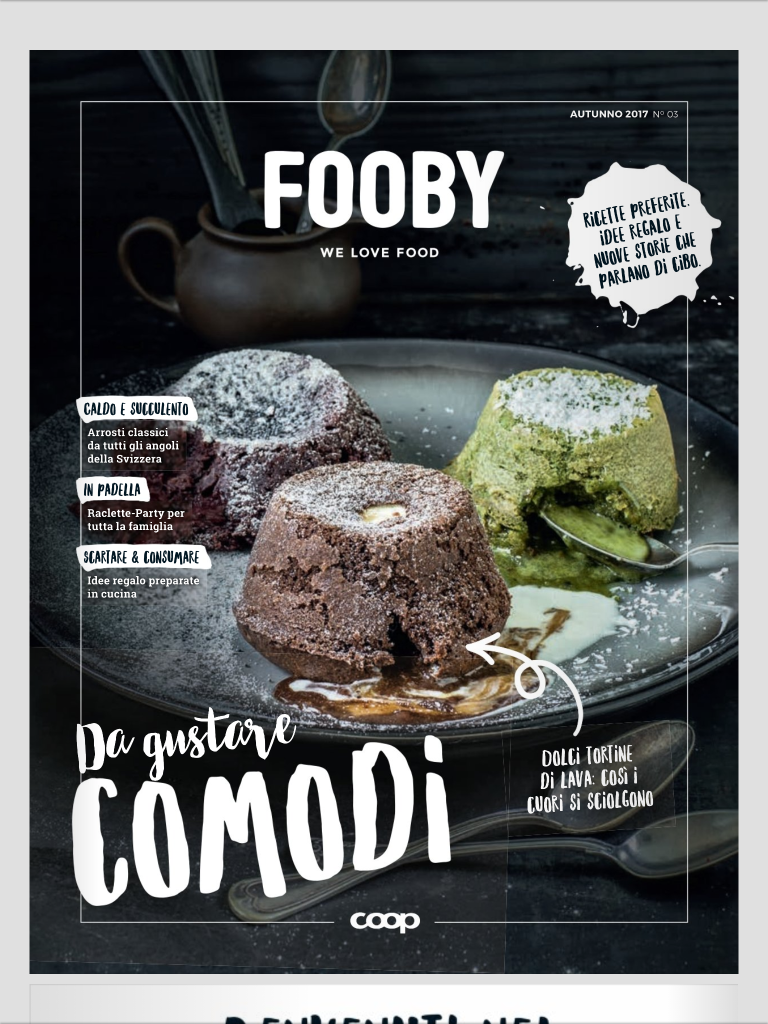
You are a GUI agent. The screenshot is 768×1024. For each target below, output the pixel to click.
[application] (384, 512)
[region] (384, 512)
